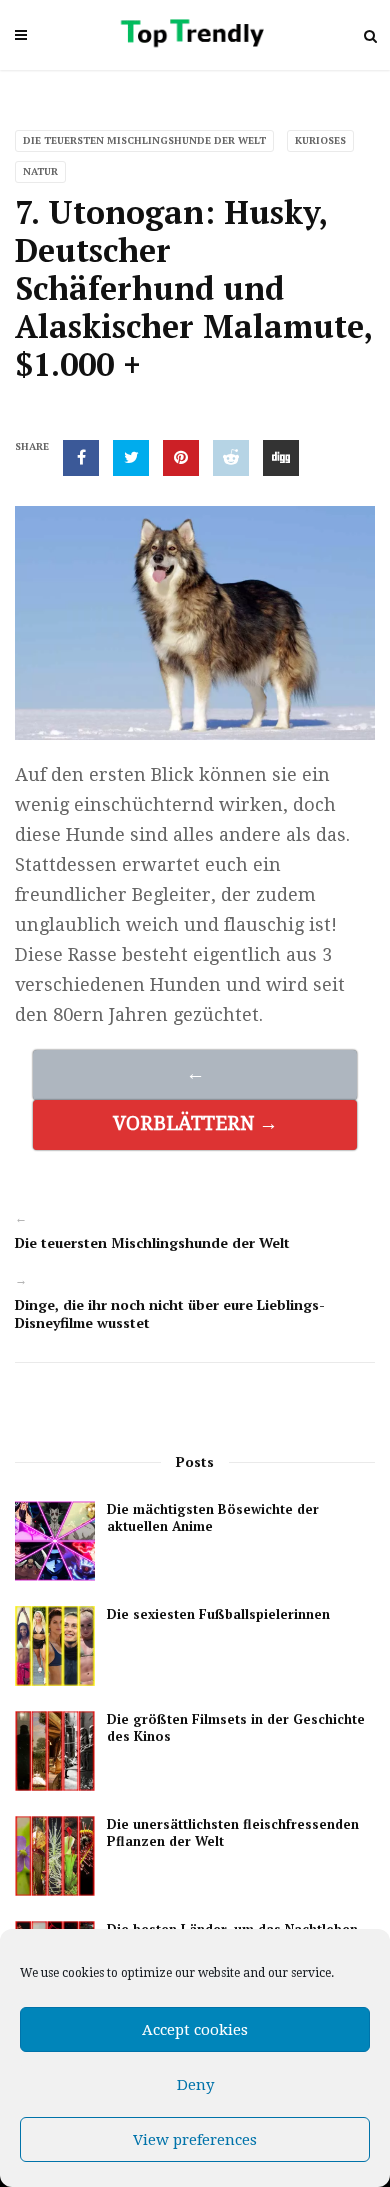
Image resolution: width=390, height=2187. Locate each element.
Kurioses (320, 140)
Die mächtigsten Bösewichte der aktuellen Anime (213, 1518)
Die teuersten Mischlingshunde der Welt (144, 140)
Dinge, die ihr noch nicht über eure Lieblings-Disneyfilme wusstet (170, 1313)
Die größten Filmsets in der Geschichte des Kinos (236, 1728)
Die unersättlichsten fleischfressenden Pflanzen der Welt (233, 1833)
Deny (195, 2085)
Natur (40, 171)
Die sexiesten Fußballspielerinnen (218, 1614)
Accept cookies (195, 2030)
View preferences (195, 2140)
